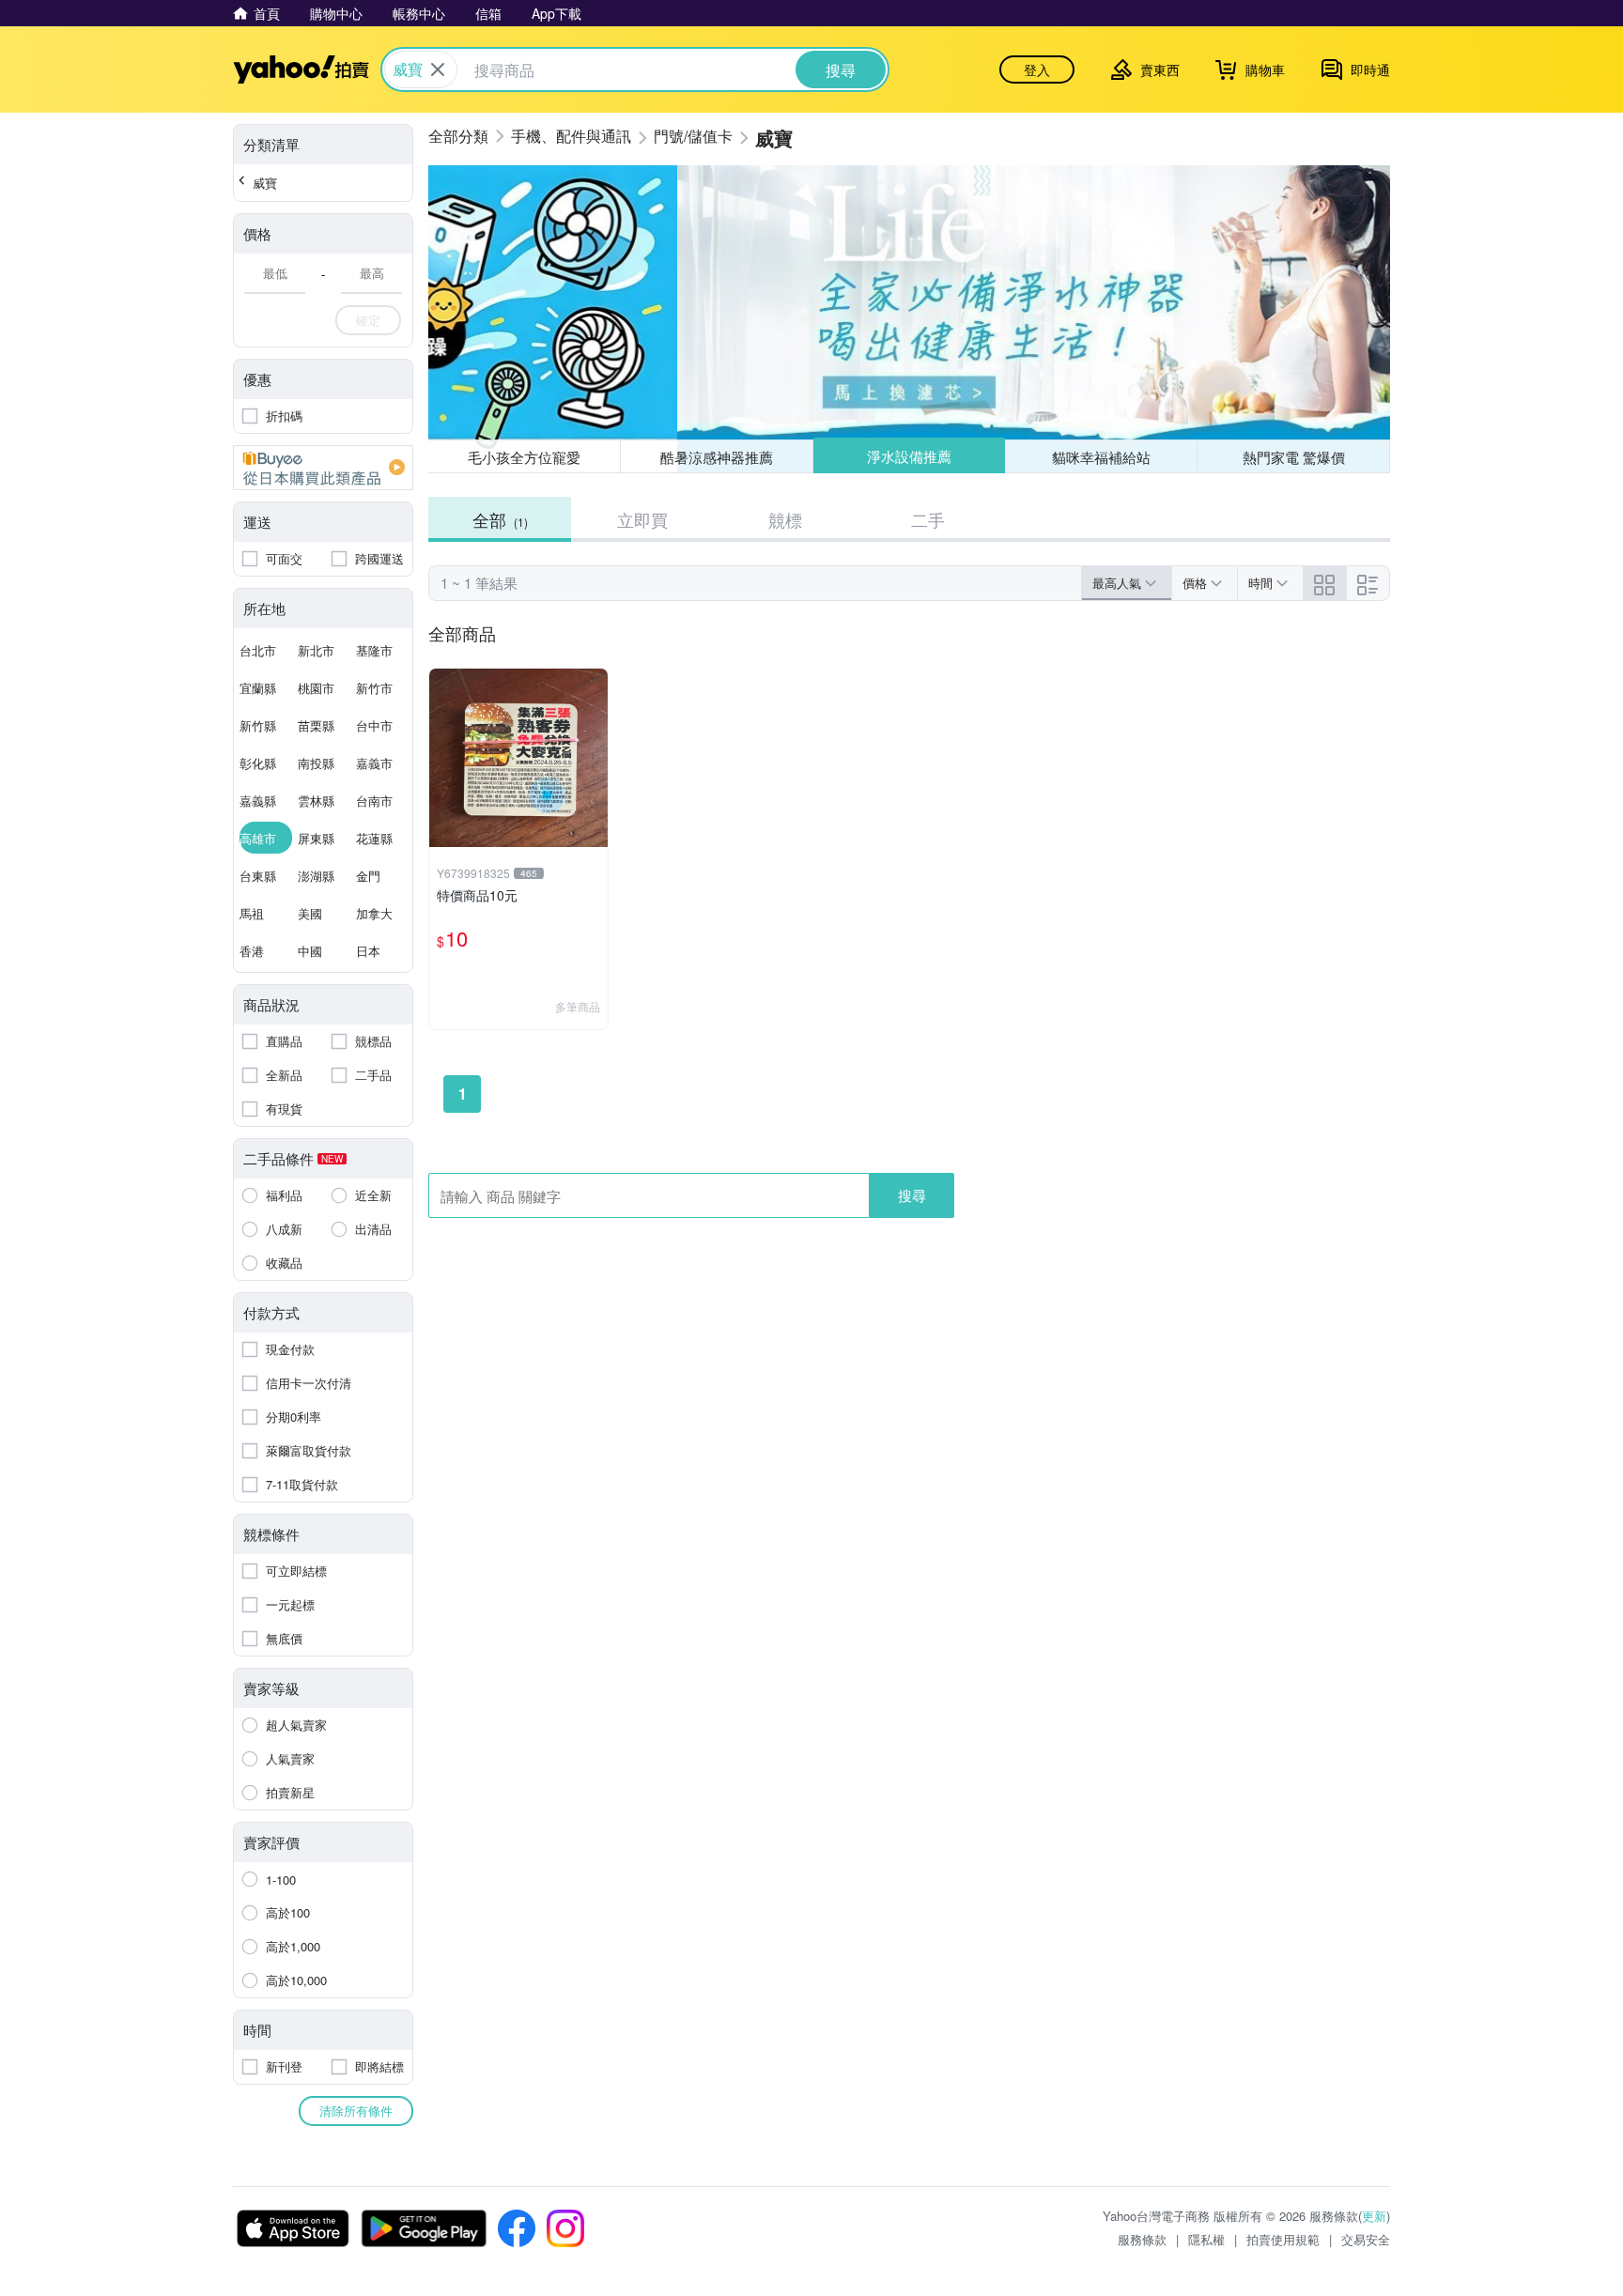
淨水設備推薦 (909, 456)
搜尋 (912, 1195)
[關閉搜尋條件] (438, 69)
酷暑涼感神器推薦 (717, 457)
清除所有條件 (356, 2111)
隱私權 (1206, 2239)
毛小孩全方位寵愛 (524, 457)
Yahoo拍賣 (301, 69)
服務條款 (1142, 2239)
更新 (1374, 2216)
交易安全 (1366, 2239)
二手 (928, 519)
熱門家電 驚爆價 (1294, 457)
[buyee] (323, 468)
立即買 (642, 519)
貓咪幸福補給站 (1101, 457)
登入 (1037, 69)
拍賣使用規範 (1283, 2239)
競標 (785, 519)
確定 (368, 320)
